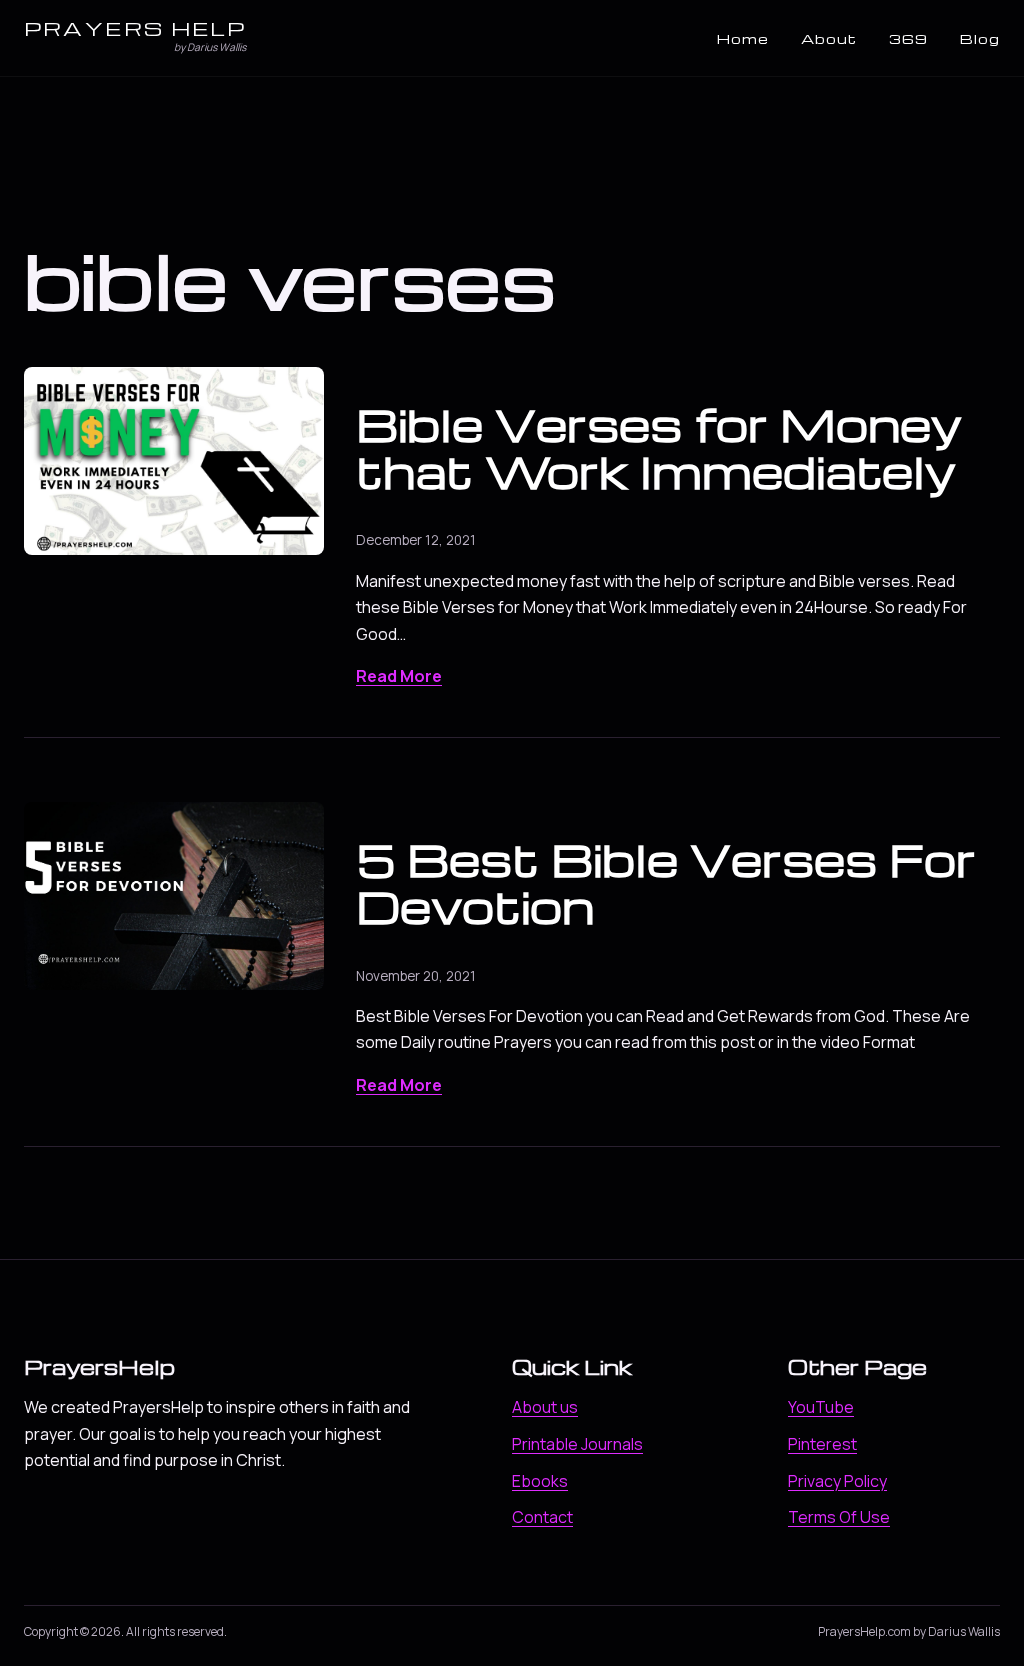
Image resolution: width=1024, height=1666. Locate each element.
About (829, 38)
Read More (399, 676)
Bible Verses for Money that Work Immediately (659, 447)
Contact (542, 1517)
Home (743, 38)
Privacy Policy (837, 1481)
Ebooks (540, 1481)
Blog (980, 38)
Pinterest (822, 1444)
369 (908, 38)
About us (545, 1407)
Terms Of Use (839, 1517)
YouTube (821, 1407)
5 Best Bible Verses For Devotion (666, 882)
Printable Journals (577, 1444)
